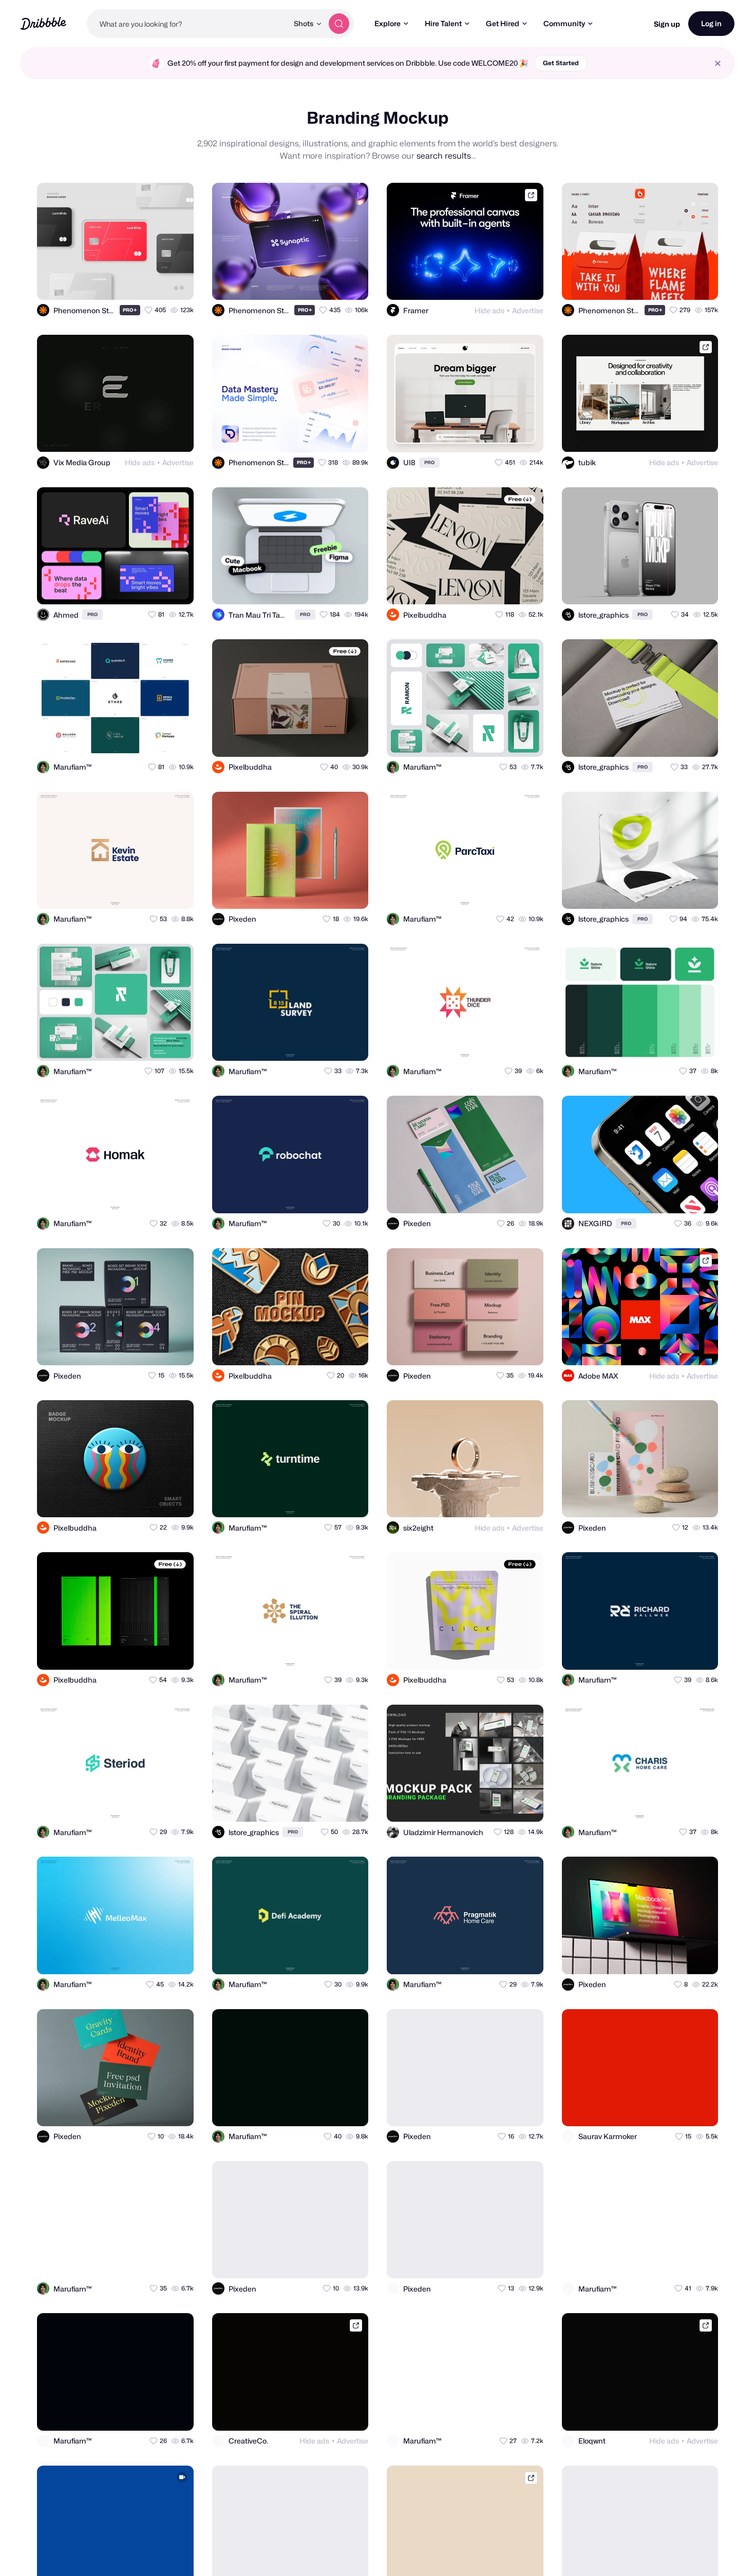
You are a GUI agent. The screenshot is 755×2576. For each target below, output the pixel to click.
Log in (711, 23)
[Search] (339, 24)
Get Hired (503, 23)
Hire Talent (443, 23)
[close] (718, 63)
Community (564, 23)
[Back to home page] (43, 23)
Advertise (528, 310)
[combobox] (187, 24)
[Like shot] (177, 283)
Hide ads (489, 310)
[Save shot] (156, 283)
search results (444, 156)
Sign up (667, 24)
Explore (388, 23)
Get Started (561, 63)
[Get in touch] (136, 283)
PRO (130, 310)
